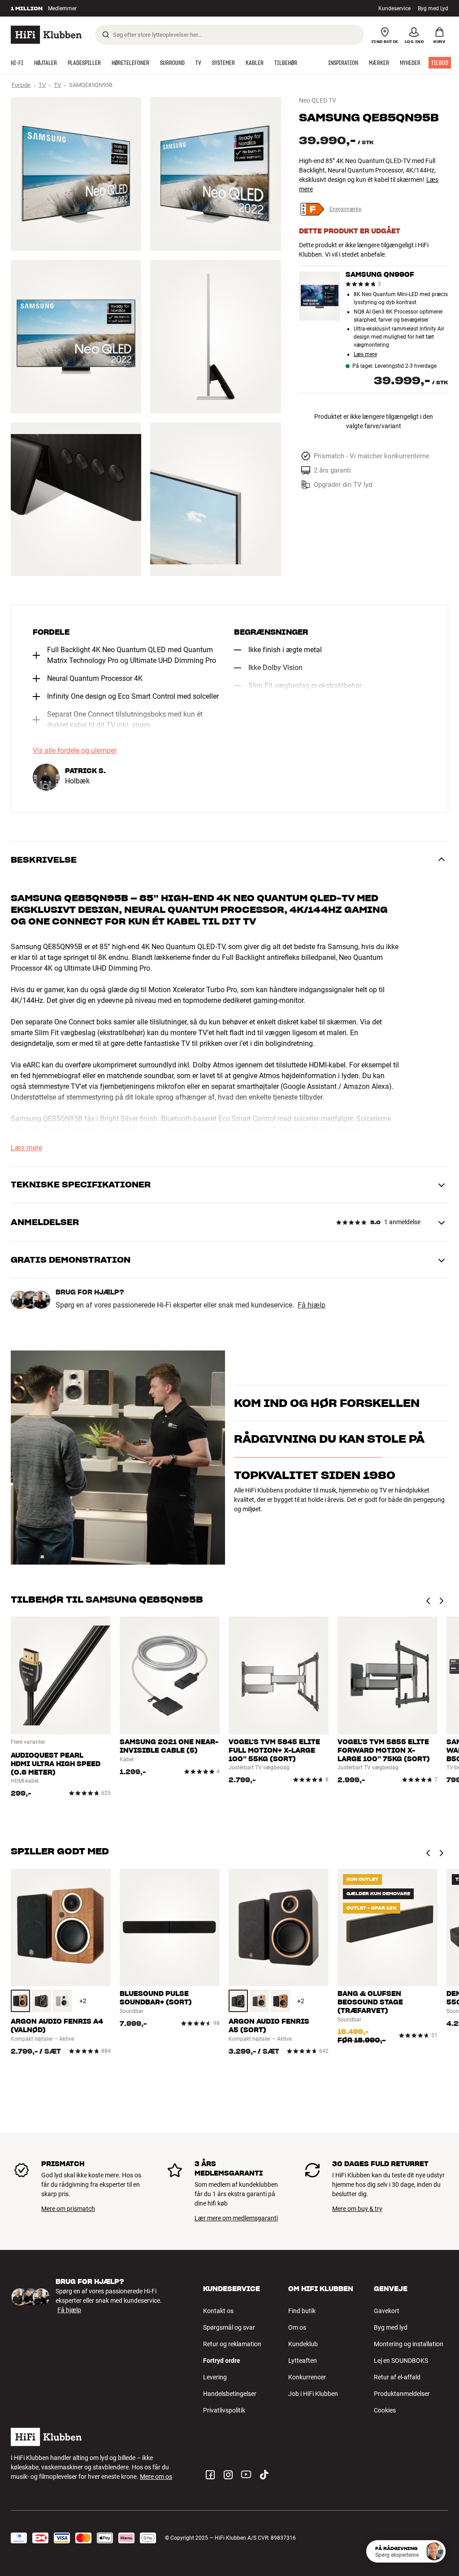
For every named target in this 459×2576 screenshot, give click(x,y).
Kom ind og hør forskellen (327, 1392)
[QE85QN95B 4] (215, 337)
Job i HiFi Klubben (313, 2394)
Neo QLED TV (318, 100)
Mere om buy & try (357, 2209)
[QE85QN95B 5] (76, 499)
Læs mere (365, 355)
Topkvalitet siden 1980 (315, 1524)
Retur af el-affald (397, 2377)
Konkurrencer (307, 2377)
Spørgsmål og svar (229, 2327)
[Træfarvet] (20, 2001)
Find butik (302, 2311)
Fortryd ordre (222, 2361)
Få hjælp (312, 1305)
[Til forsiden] (46, 35)
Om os (297, 2327)
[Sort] (41, 2001)
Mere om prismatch (68, 2209)
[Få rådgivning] (434, 2551)
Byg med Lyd (433, 9)
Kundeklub (303, 2344)
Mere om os (156, 2477)
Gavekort (387, 2311)
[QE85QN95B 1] (76, 174)
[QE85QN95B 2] (215, 174)
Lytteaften (303, 2361)
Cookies (385, 2410)
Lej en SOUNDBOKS (401, 2361)
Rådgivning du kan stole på (329, 1487)
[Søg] (106, 34)
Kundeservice (394, 9)
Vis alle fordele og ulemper (75, 751)
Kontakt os (218, 2311)
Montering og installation (409, 2344)
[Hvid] (63, 2001)
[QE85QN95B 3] (76, 337)
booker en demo (256, 1416)
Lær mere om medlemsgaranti (236, 2218)
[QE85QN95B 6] (215, 499)
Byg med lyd (391, 2327)
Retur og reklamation (232, 2344)
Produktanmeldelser (402, 2394)
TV (42, 85)
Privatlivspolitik (224, 2410)
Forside (21, 85)
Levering (215, 2377)
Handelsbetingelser (230, 2394)
